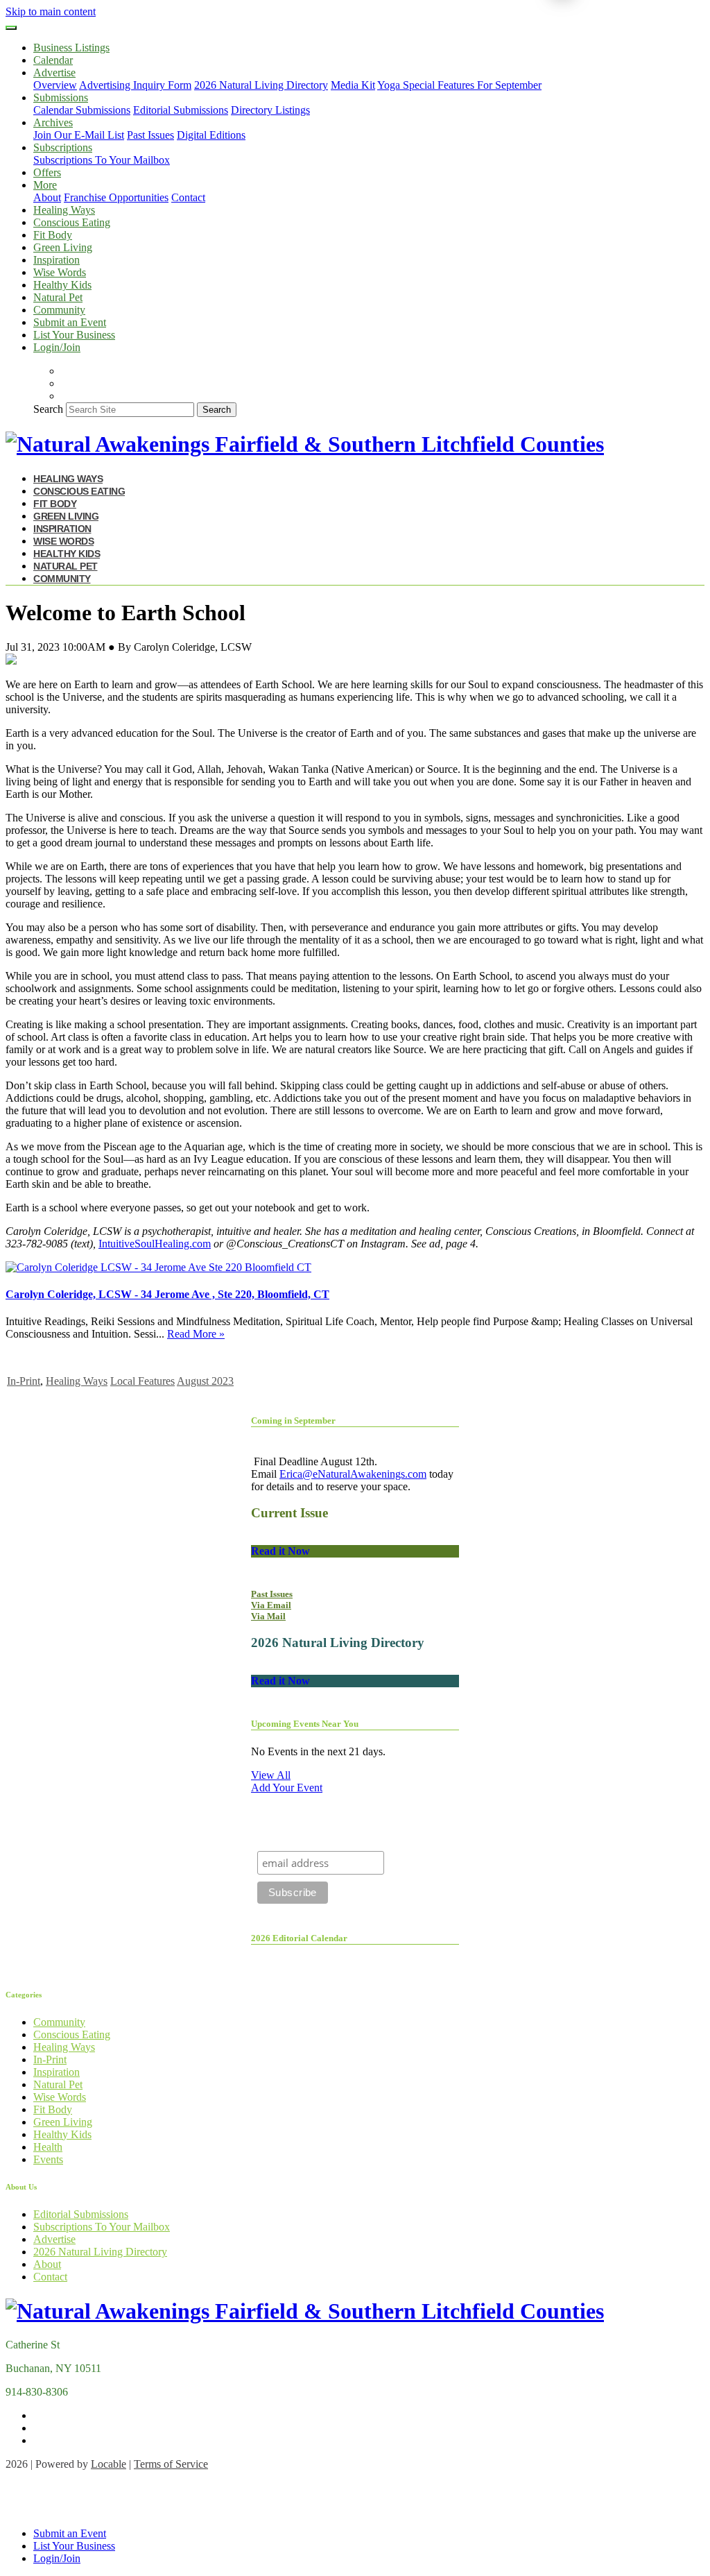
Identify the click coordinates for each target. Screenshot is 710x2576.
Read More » (196, 1334)
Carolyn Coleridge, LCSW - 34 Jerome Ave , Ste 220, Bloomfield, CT (167, 1294)
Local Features (142, 1381)
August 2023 (205, 1381)
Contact (188, 197)
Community (59, 310)
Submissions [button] (61, 97)
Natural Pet (58, 297)
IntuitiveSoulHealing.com (155, 1244)
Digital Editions (211, 135)
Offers (47, 172)
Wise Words (60, 272)
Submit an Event (70, 322)
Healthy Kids (62, 285)
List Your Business (74, 335)
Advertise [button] (54, 72)
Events (48, 2159)
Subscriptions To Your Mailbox (102, 160)
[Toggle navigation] (11, 28)
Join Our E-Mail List (79, 135)
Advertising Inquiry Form (135, 85)
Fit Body (53, 235)
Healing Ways (64, 210)
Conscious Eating (72, 222)
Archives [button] (53, 122)
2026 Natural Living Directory (261, 85)
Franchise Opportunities (116, 197)
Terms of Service (171, 2464)
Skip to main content (51, 11)
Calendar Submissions (82, 110)
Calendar (53, 60)
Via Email (271, 1605)
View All (271, 1775)
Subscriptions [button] (63, 147)
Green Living (63, 247)
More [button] (45, 185)
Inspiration (57, 260)
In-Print (24, 1381)
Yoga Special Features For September (459, 85)
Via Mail (268, 1616)
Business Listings (71, 48)
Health (48, 2147)
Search (48, 409)
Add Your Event (287, 1788)
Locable (109, 2464)
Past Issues (150, 135)
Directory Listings (270, 110)
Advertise (54, 2239)
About (47, 197)
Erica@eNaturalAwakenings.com (353, 1474)
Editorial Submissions (181, 110)
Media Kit (353, 85)
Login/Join (57, 347)
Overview (55, 85)
